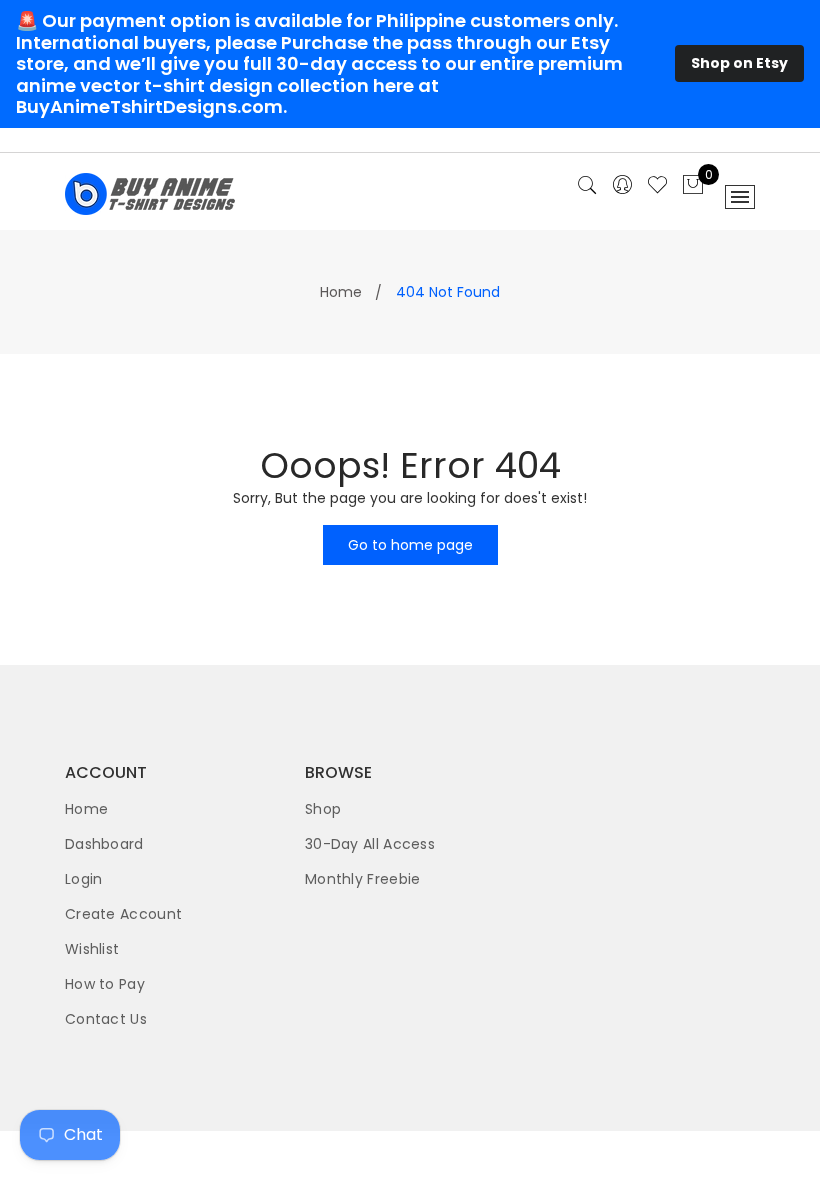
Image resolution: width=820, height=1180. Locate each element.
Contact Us (106, 1019)
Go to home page (410, 545)
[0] (693, 186)
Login (84, 879)
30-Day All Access (370, 844)
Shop (323, 809)
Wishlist (92, 949)
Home (341, 292)
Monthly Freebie (363, 879)
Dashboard (104, 844)
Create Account (123, 914)
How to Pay (105, 984)
